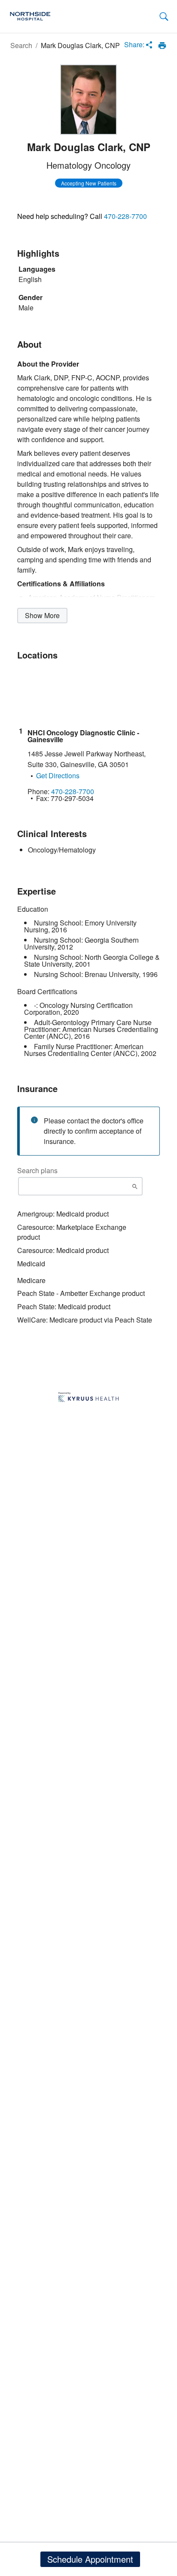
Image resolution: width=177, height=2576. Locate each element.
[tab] (164, 17)
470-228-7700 (125, 216)
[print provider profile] (162, 46)
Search (21, 45)
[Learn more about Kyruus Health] (88, 1398)
